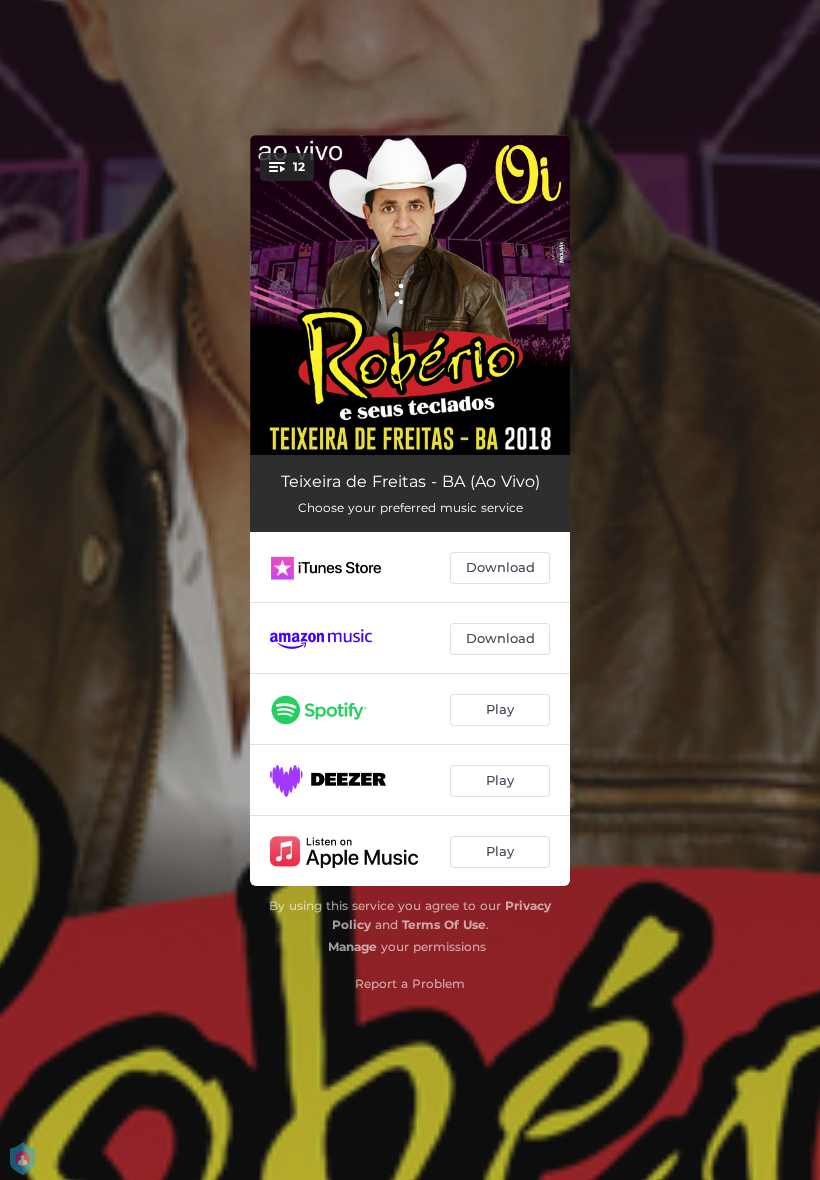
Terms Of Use (444, 924)
